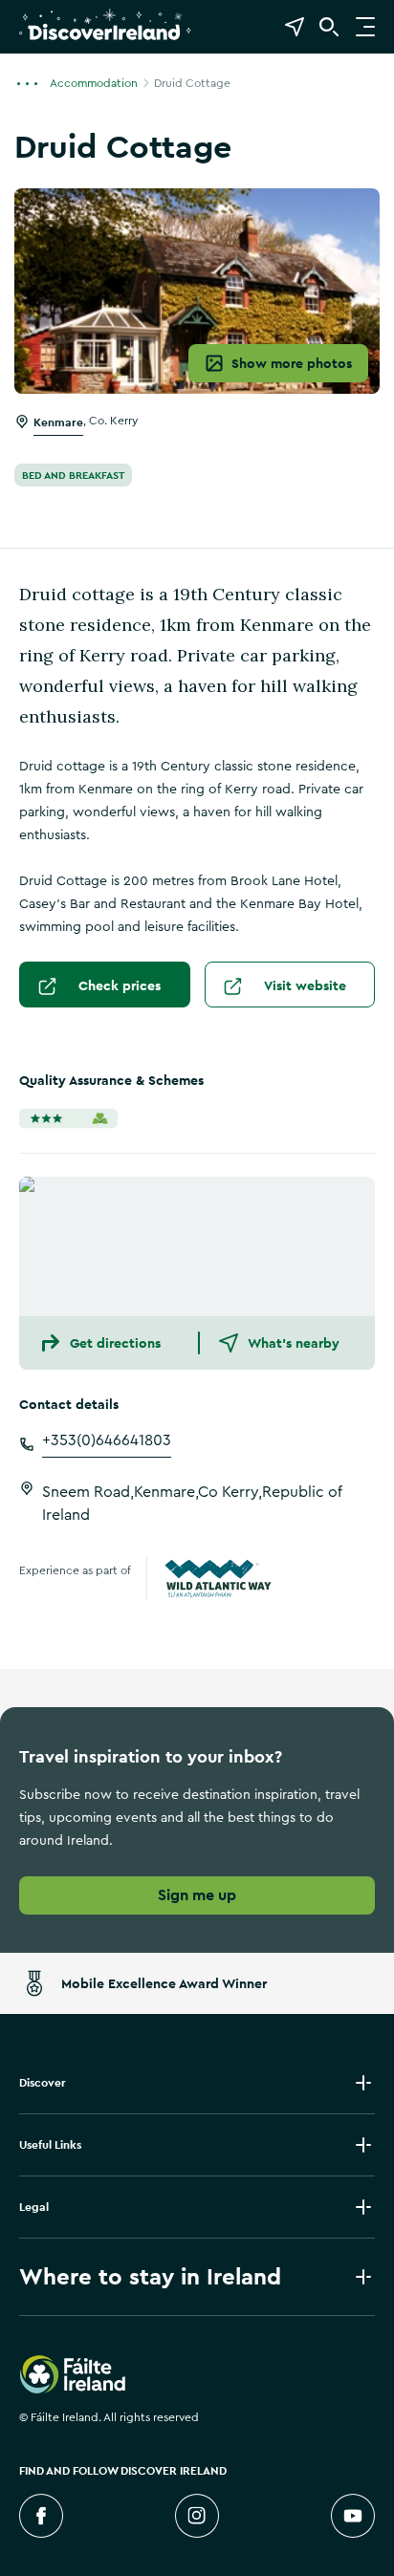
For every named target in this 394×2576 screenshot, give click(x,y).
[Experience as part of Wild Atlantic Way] (218, 1579)
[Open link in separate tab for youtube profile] (353, 2516)
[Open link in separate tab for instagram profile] (197, 2516)
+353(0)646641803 (107, 1440)
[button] (32, 82)
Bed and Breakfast (73, 475)
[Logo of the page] (105, 39)
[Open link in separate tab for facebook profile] (41, 2516)
